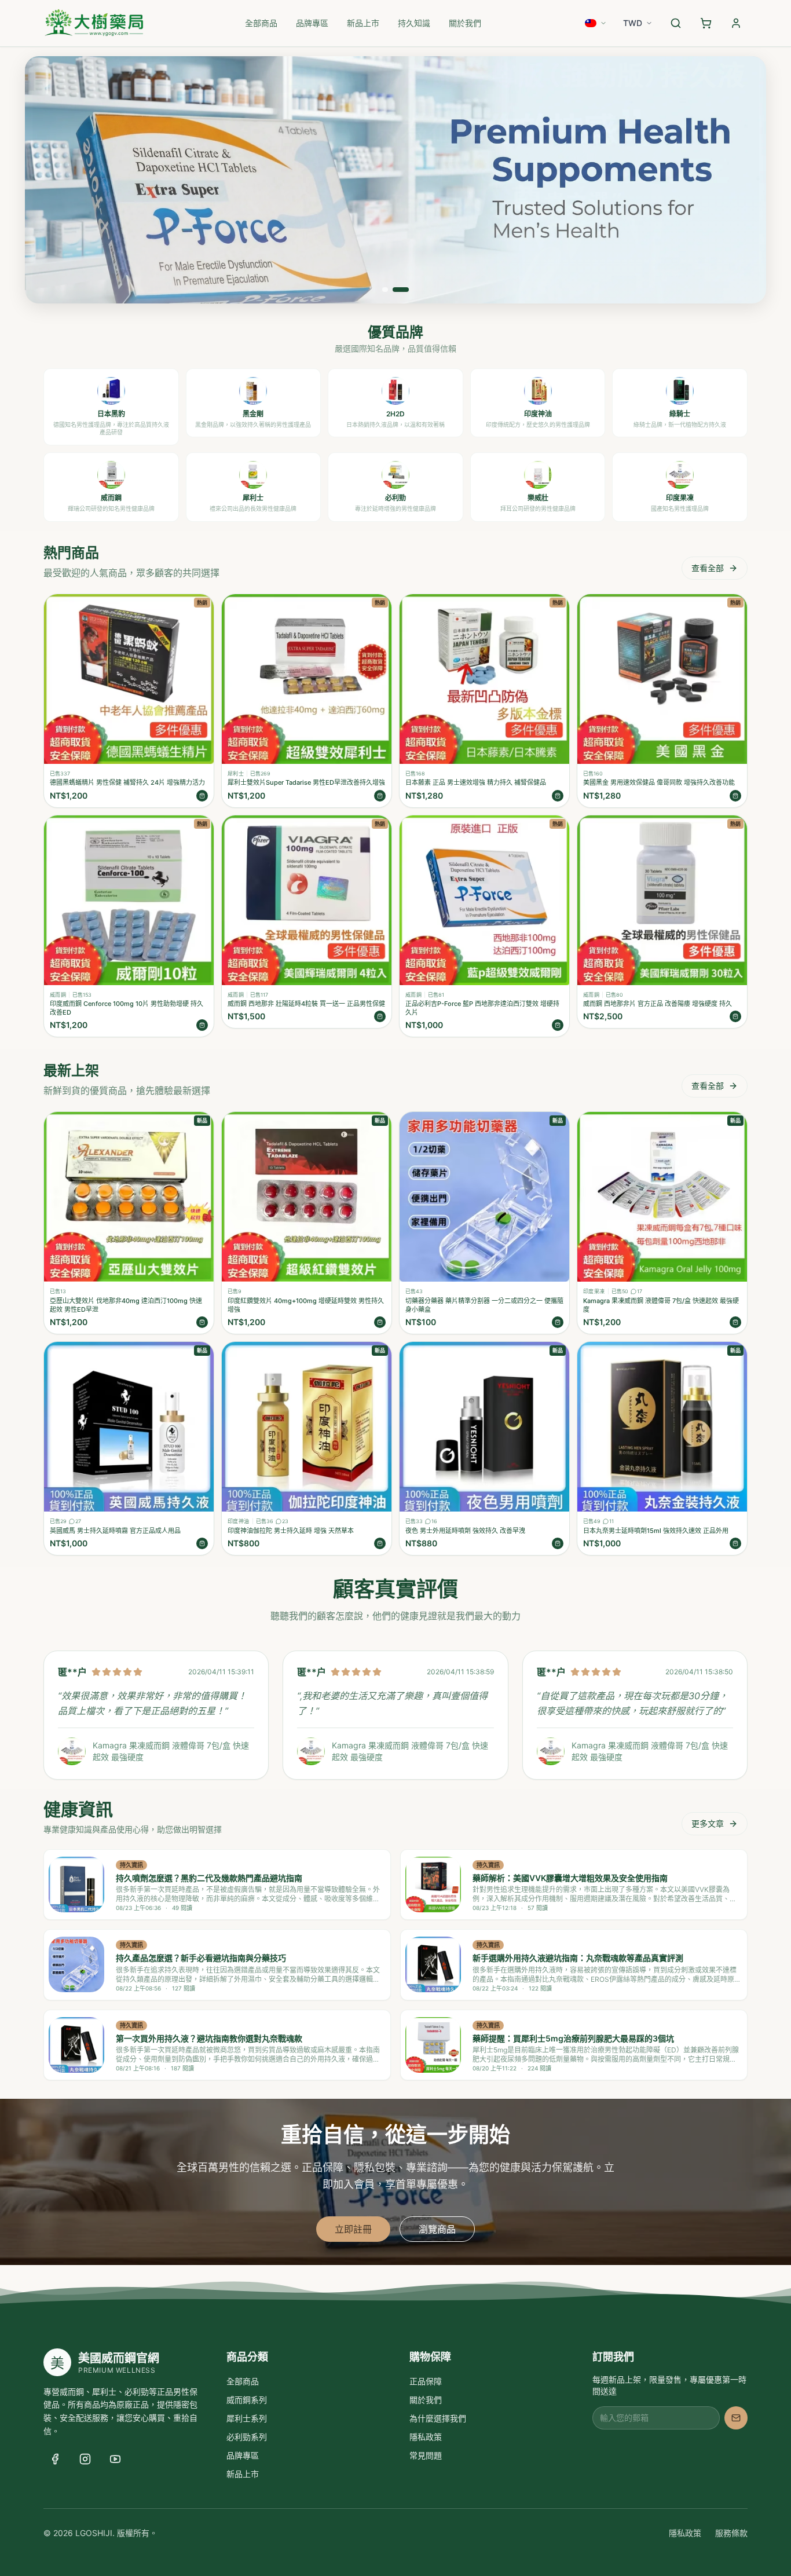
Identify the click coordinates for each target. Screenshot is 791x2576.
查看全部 (708, 568)
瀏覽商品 (437, 2229)
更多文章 (708, 1823)
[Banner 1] (385, 290)
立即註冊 (353, 2229)
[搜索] (676, 23)
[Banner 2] (401, 290)
